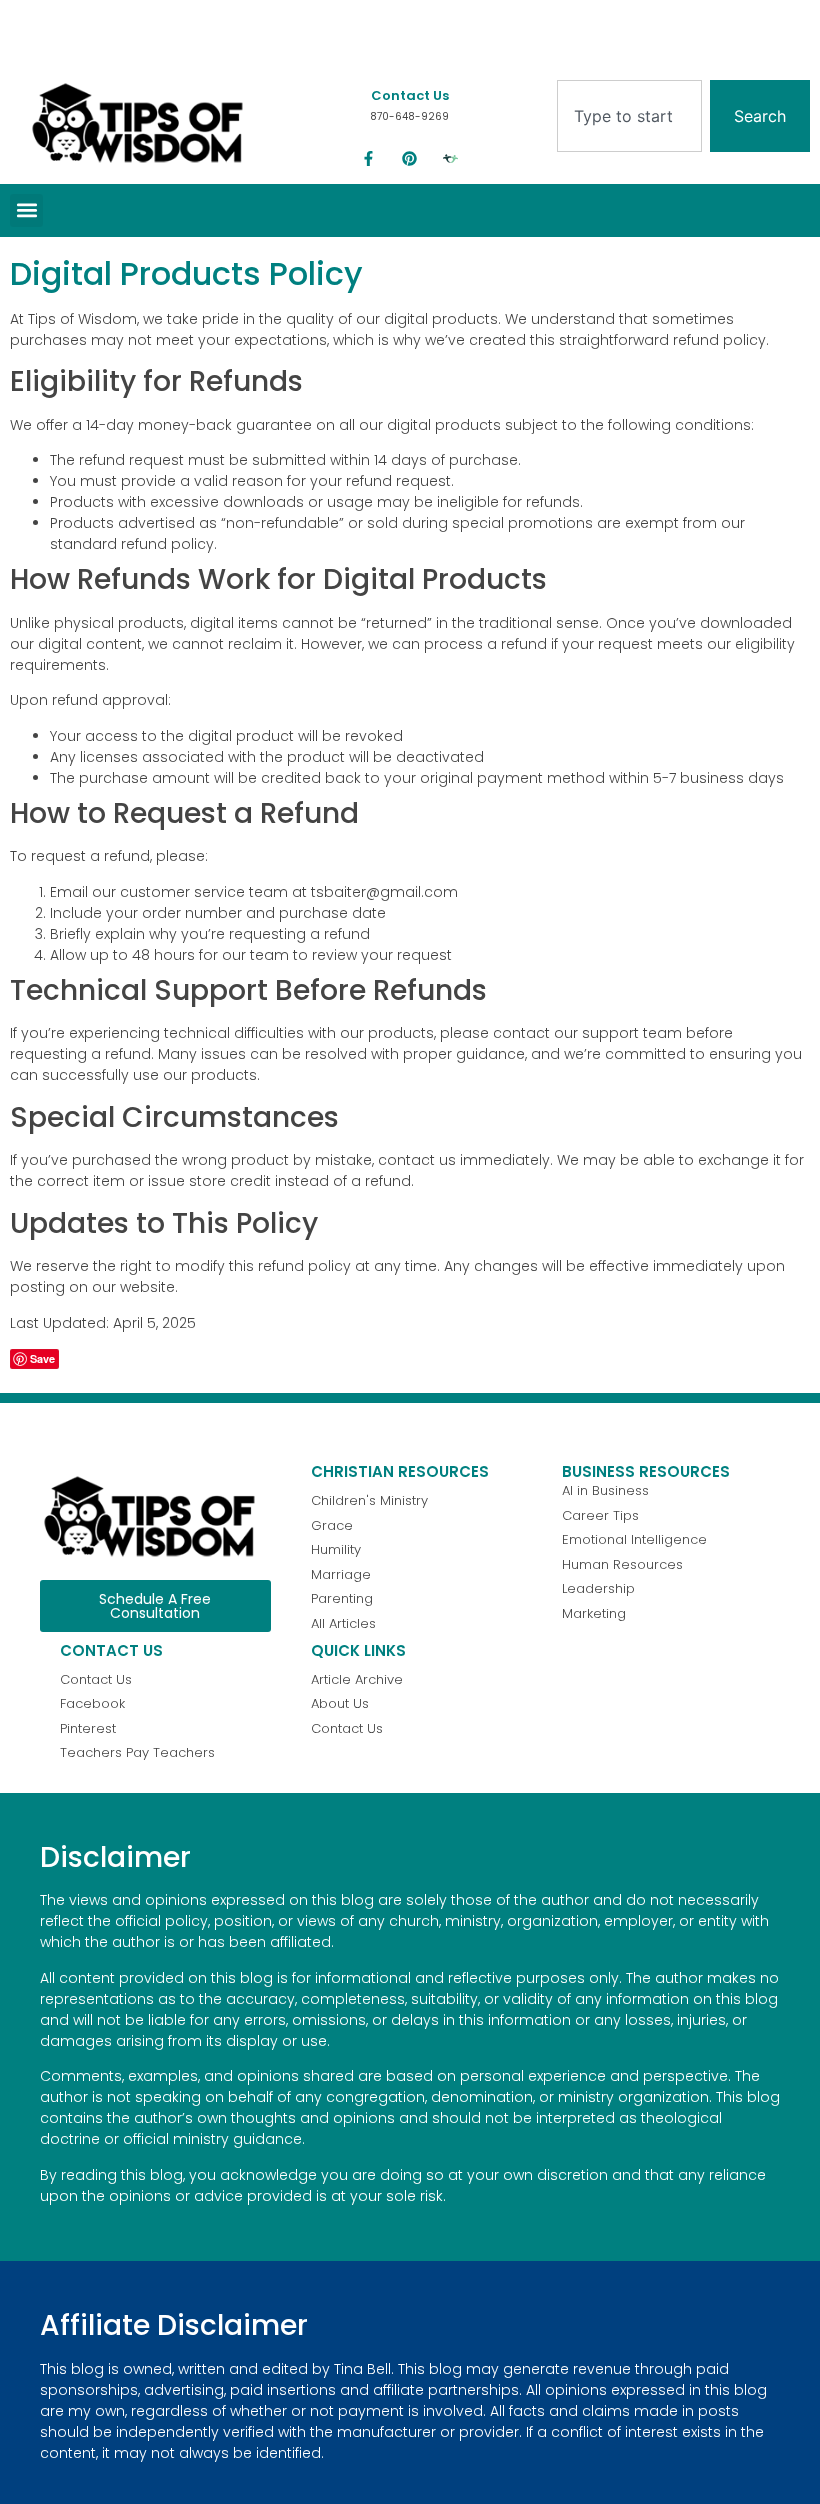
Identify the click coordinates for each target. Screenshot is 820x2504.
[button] (26, 210)
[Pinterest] (410, 159)
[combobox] (629, 116)
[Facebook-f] (369, 159)
